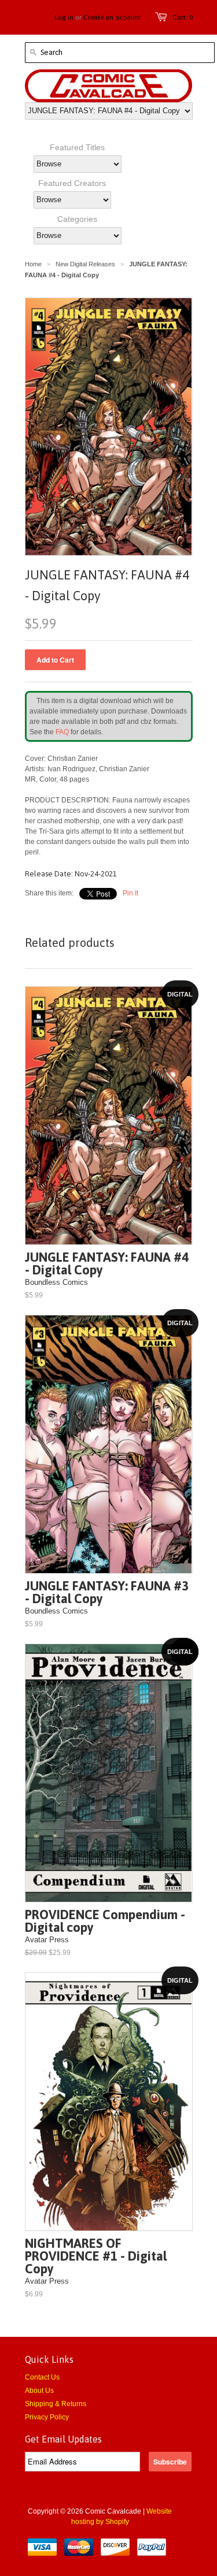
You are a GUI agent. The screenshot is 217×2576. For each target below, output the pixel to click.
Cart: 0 (183, 17)
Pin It (130, 893)
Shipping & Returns (56, 2404)
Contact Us (42, 2377)
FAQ (62, 732)
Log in (64, 17)
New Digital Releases (85, 264)
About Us (39, 2391)
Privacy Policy (47, 2417)
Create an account (112, 17)
